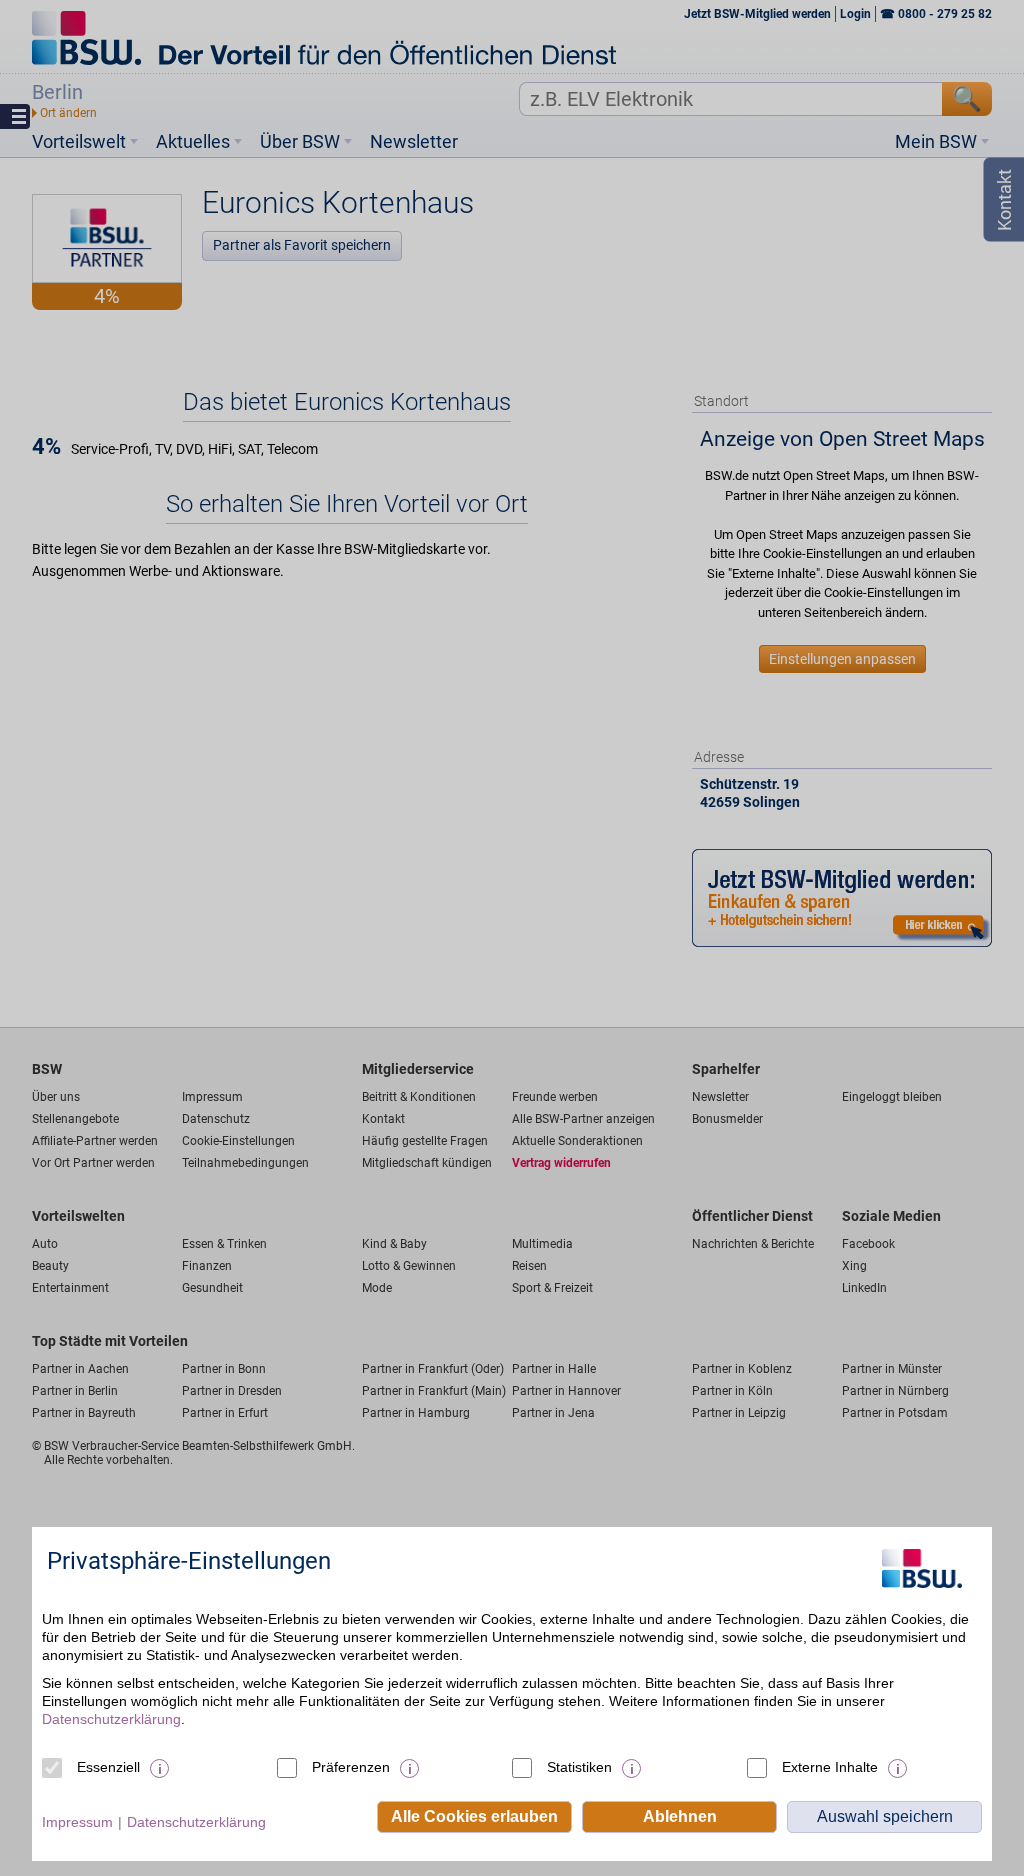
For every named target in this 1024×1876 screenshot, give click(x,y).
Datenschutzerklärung (111, 1719)
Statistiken (579, 1767)
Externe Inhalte (830, 1767)
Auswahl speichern (885, 1816)
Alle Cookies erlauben (474, 1816)
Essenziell (108, 1767)
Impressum (77, 1822)
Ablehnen (680, 1816)
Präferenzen (351, 1767)
